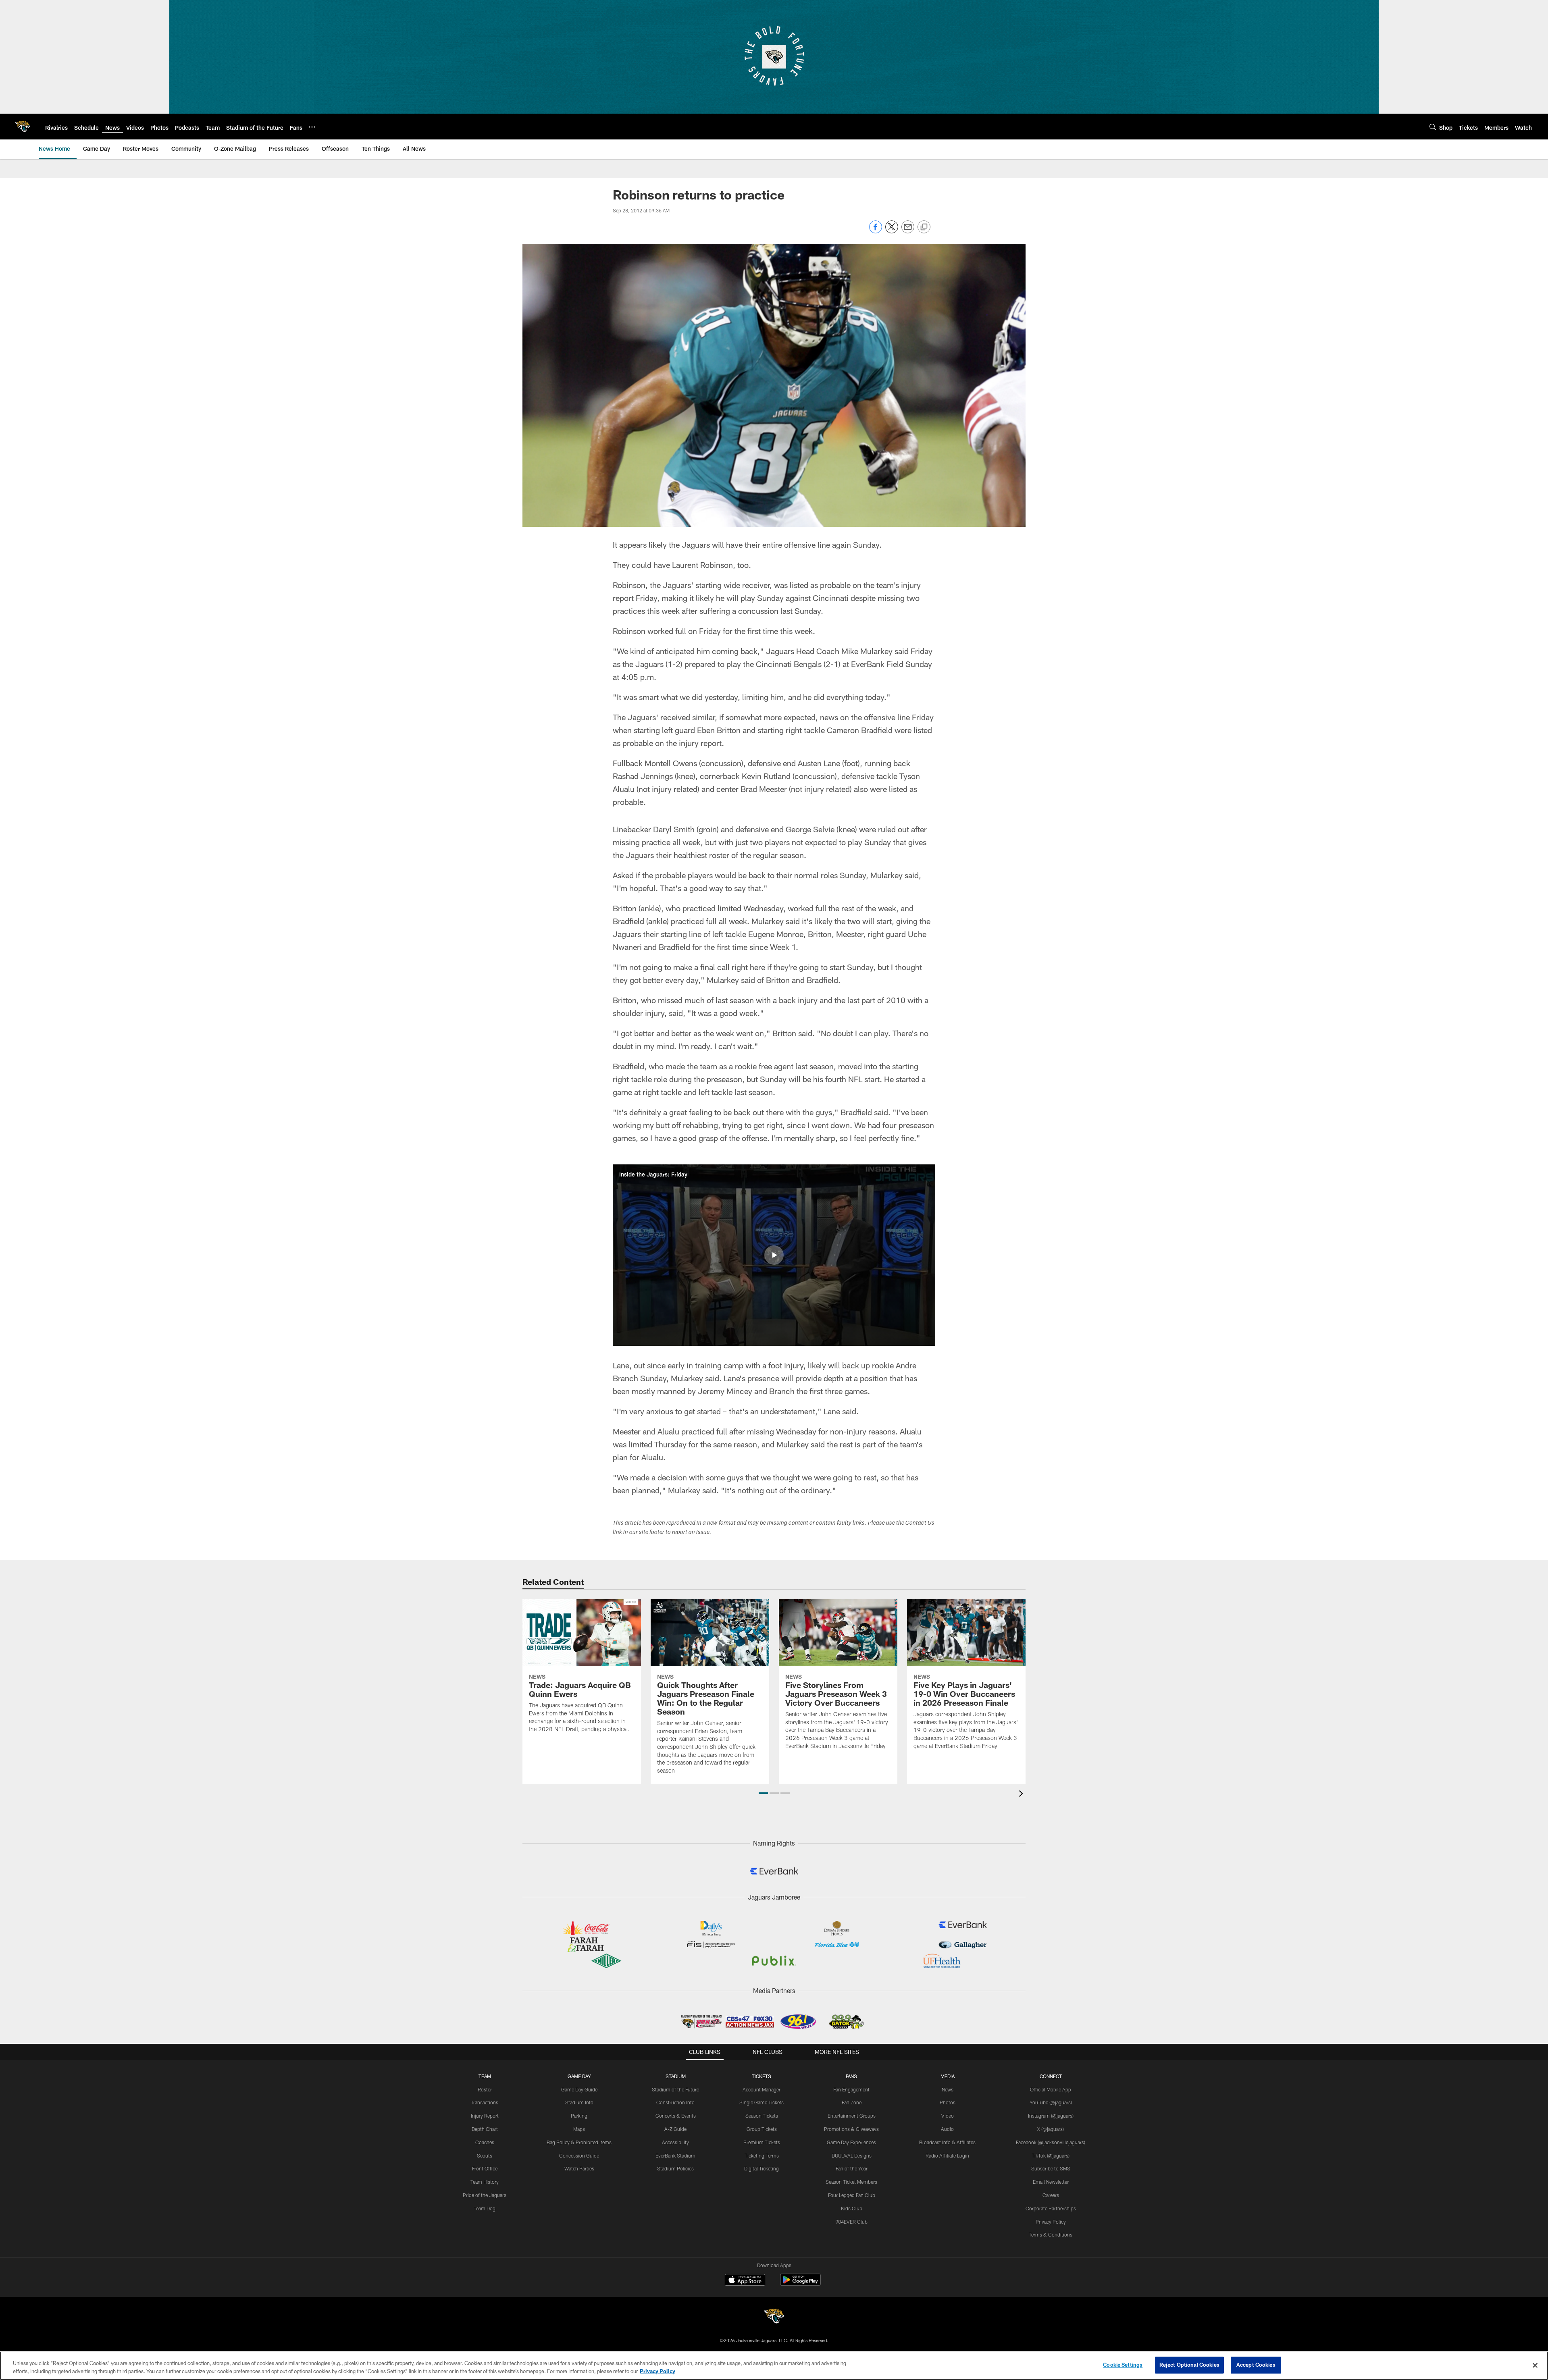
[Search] (1433, 127)
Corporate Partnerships (1051, 2208)
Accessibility (675, 2142)
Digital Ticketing (762, 2168)
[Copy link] (924, 227)
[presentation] (1022, 1795)
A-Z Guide (675, 2129)
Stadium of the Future (675, 2089)
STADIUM (676, 2076)
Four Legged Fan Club (852, 2195)
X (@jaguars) (1051, 2129)
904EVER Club (851, 2222)
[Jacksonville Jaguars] (774, 2317)
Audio (947, 2129)
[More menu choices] (312, 127)
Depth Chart (485, 2129)
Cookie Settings (1123, 2365)
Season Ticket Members (851, 2182)
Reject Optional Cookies (1189, 2365)
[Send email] (908, 231)
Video (948, 2116)
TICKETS (762, 2076)
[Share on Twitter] (892, 231)
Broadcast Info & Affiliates (947, 2142)
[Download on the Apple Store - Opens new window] (745, 2281)
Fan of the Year (852, 2168)
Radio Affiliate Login (947, 2156)
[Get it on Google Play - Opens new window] (800, 2284)
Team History (485, 2182)
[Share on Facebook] (876, 231)
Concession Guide (579, 2156)
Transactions (485, 2102)
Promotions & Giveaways (851, 2129)
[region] (774, 2366)
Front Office (485, 2168)
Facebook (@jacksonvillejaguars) (1051, 2142)
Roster (485, 2089)
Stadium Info (579, 2102)
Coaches (485, 2142)
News (948, 2089)
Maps (579, 2129)
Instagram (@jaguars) (1051, 2116)
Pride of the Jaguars (485, 2195)
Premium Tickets (762, 2142)
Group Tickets (762, 2129)
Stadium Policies (675, 2168)
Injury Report (485, 2116)
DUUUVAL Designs (852, 2156)
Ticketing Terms (762, 2156)
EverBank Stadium (675, 2156)
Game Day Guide (579, 2089)
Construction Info (675, 2102)
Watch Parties (579, 2168)
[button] (774, 1255)
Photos (948, 2102)
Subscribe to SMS (1051, 2168)
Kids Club (852, 2208)
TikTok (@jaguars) (1051, 2156)
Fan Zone (852, 2102)
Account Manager (762, 2089)
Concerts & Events (676, 2116)
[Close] (1535, 2365)
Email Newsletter (1051, 2182)
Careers (1051, 2195)
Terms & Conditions (1051, 2234)
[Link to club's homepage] (23, 127)
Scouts (485, 2156)
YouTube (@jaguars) (1051, 2102)
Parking (579, 2116)
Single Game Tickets (762, 2102)
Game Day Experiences (851, 2142)
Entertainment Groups (852, 2116)
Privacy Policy (1051, 2222)
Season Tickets (762, 2116)
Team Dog (485, 2208)
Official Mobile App (1051, 2089)
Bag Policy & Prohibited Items (579, 2142)
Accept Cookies (1256, 2365)
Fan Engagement (851, 2089)
